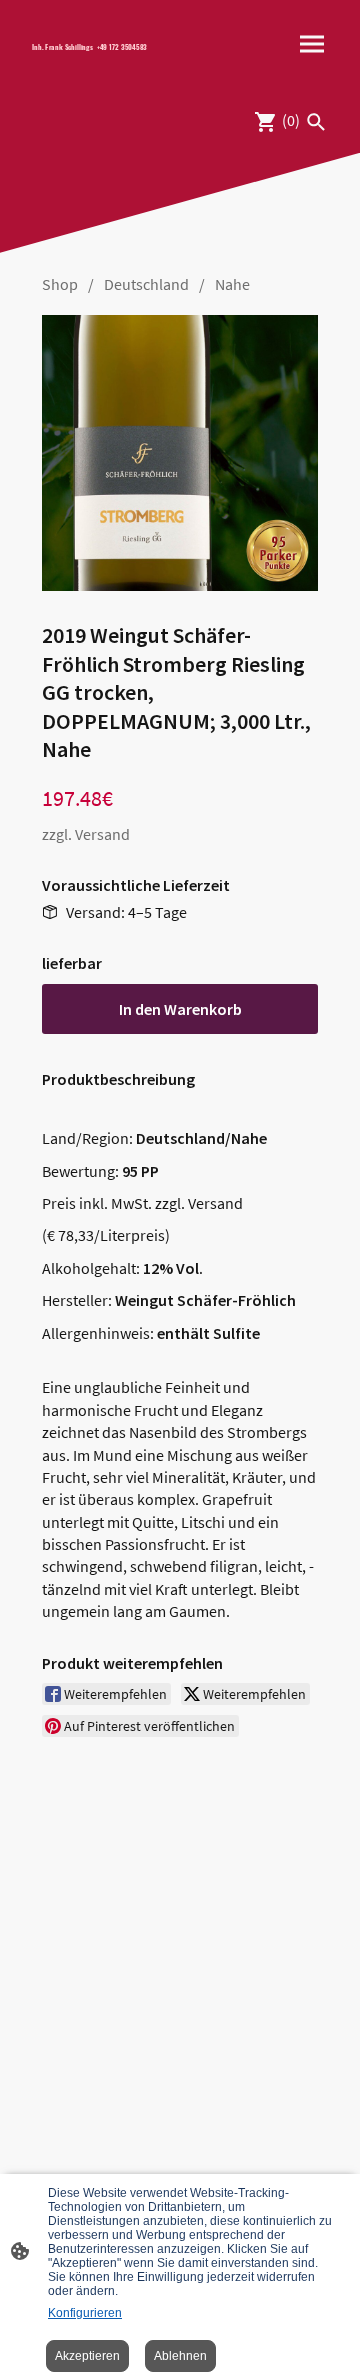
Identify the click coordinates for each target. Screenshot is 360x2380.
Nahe (232, 284)
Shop (60, 284)
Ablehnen (180, 2356)
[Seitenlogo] (98, 60)
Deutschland (146, 284)
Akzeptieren (87, 2356)
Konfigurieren (85, 2313)
